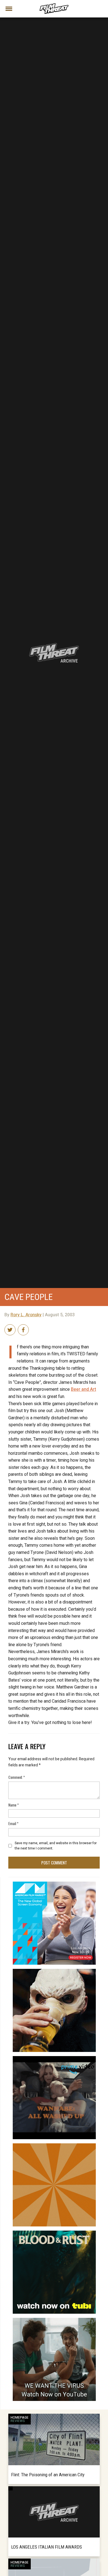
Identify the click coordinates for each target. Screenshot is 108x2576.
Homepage (20, 2418)
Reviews (18, 2421)
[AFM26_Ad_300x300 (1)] (54, 1884)
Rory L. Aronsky (26, 1315)
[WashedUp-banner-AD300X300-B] (54, 2058)
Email (13, 1823)
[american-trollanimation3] (54, 1971)
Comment (17, 1777)
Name (14, 1805)
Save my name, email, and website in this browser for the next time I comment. (56, 1846)
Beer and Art (83, 1389)
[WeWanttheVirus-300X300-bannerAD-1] (54, 2320)
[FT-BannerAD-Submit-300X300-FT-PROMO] (54, 2146)
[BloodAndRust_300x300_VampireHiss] (54, 2233)
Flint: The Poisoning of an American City (48, 2475)
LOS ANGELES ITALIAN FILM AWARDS (47, 2547)
